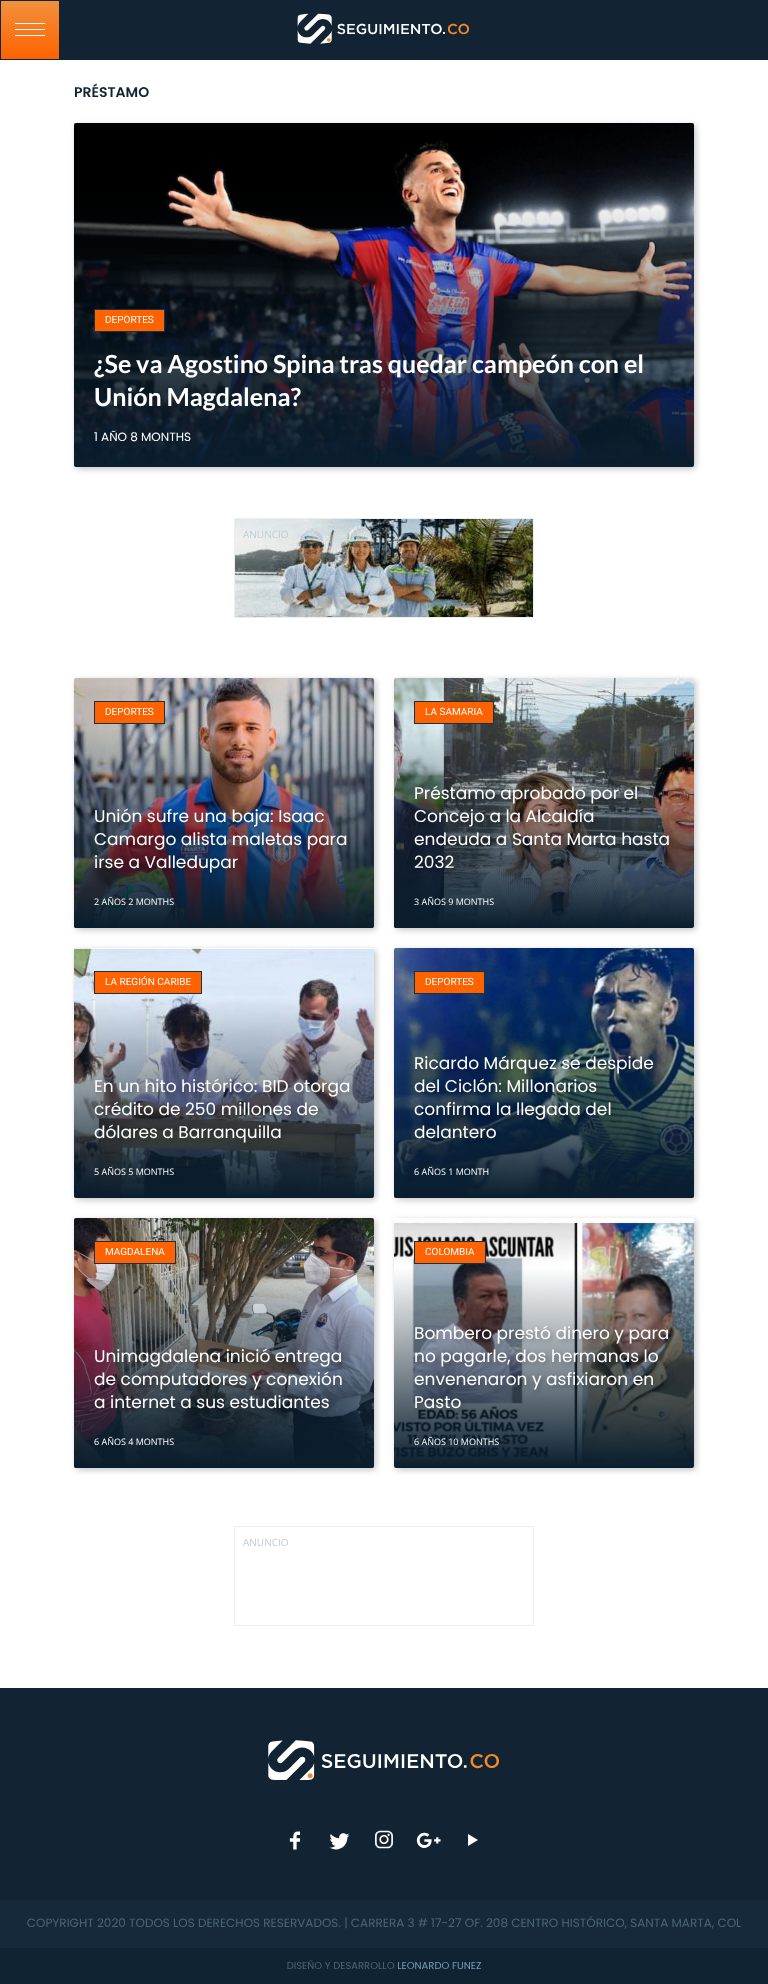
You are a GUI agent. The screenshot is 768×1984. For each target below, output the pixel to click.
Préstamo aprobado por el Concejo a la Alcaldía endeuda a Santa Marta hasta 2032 (542, 827)
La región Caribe (148, 982)
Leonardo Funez (439, 1965)
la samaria (454, 712)
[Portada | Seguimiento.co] (384, 1759)
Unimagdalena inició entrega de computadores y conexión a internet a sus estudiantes (218, 1379)
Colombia (450, 1252)
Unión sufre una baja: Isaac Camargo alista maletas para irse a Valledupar (220, 839)
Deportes (129, 320)
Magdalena (135, 1252)
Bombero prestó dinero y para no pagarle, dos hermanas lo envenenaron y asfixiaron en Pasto (541, 1367)
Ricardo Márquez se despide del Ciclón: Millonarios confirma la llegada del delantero (534, 1097)
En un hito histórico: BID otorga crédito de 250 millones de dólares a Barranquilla (222, 1109)
